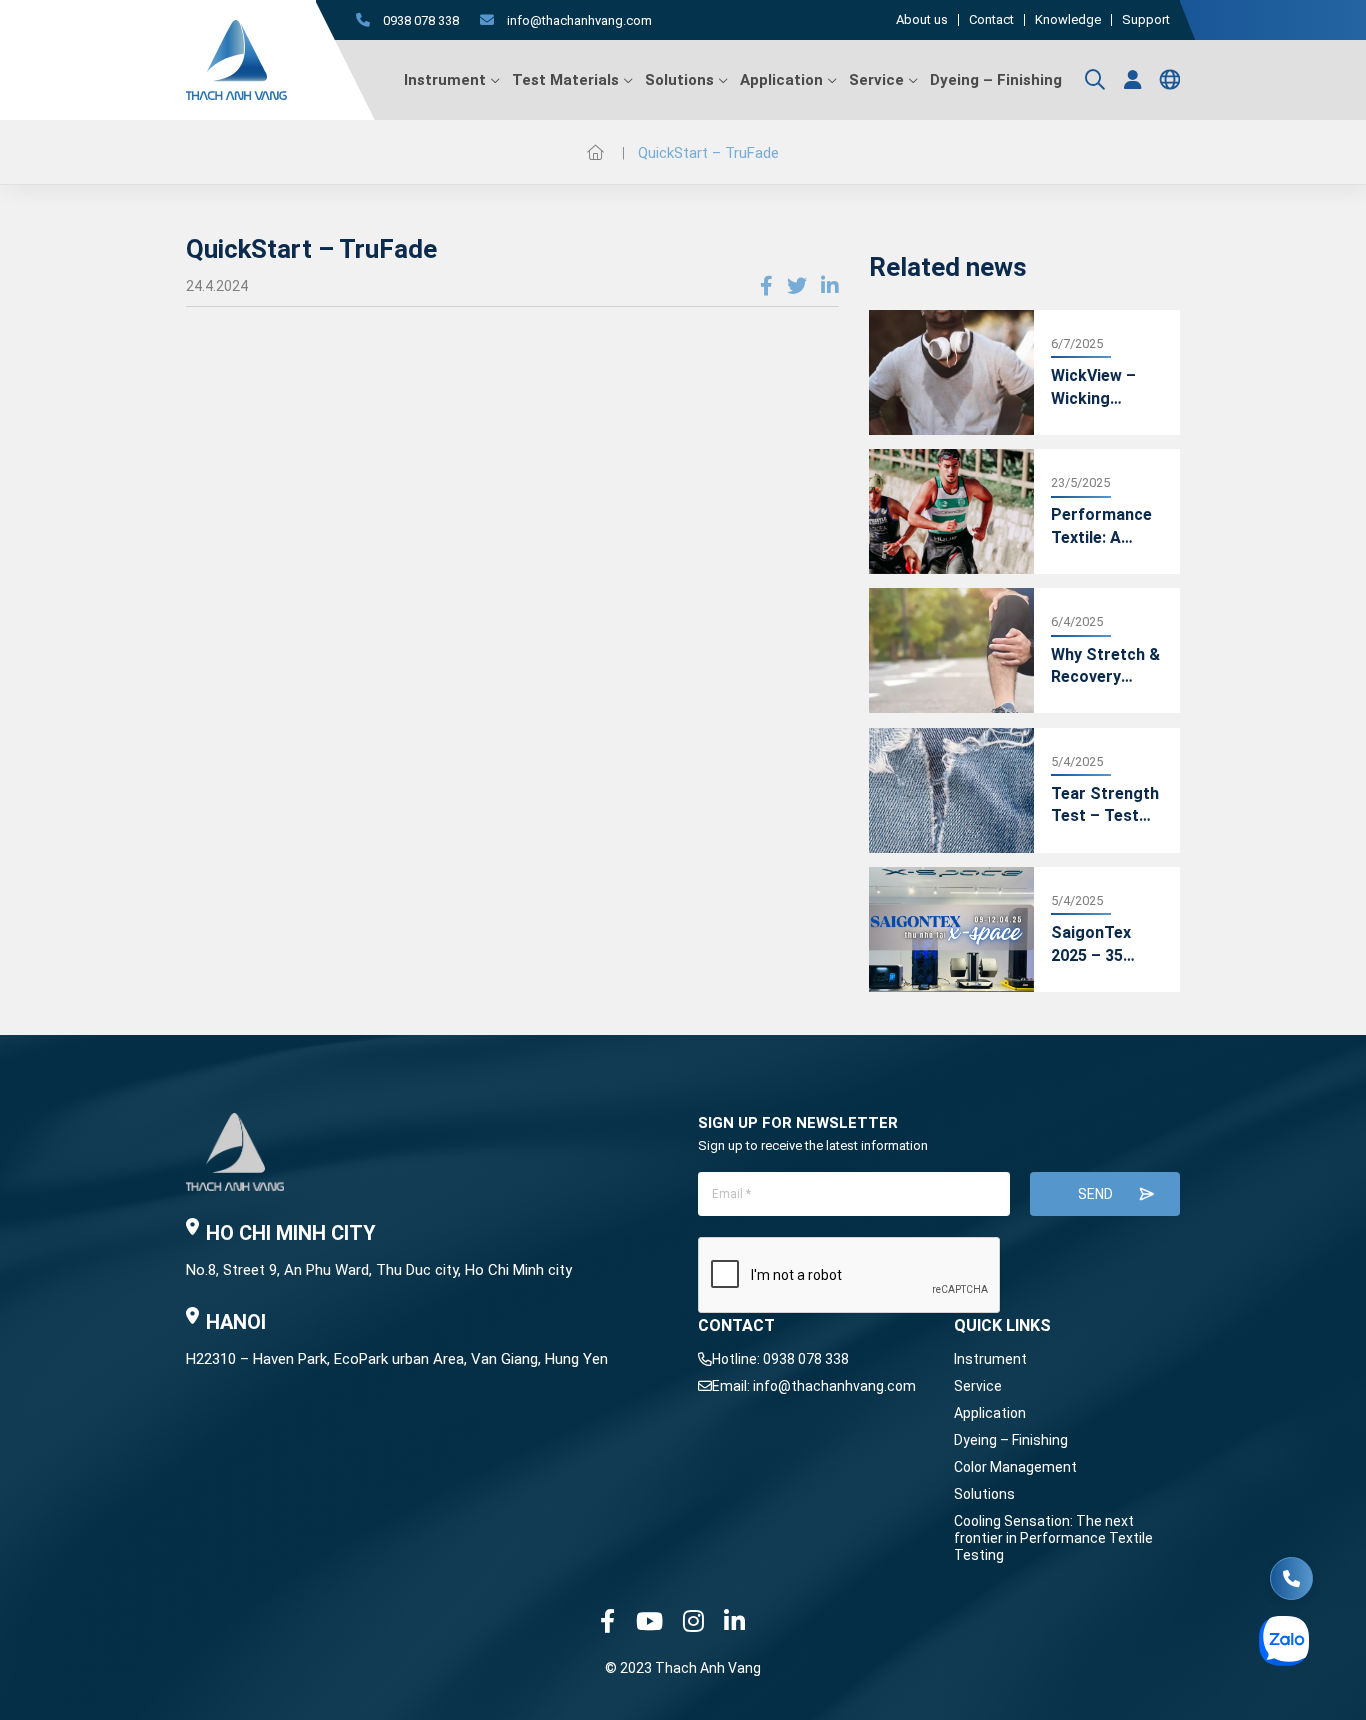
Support (1146, 20)
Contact (991, 20)
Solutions (679, 80)
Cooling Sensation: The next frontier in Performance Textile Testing (1053, 1538)
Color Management (1015, 1467)
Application (781, 80)
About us (922, 20)
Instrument (445, 80)
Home (595, 152)
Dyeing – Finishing (996, 80)
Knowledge (1068, 20)
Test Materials (565, 80)
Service (876, 80)
